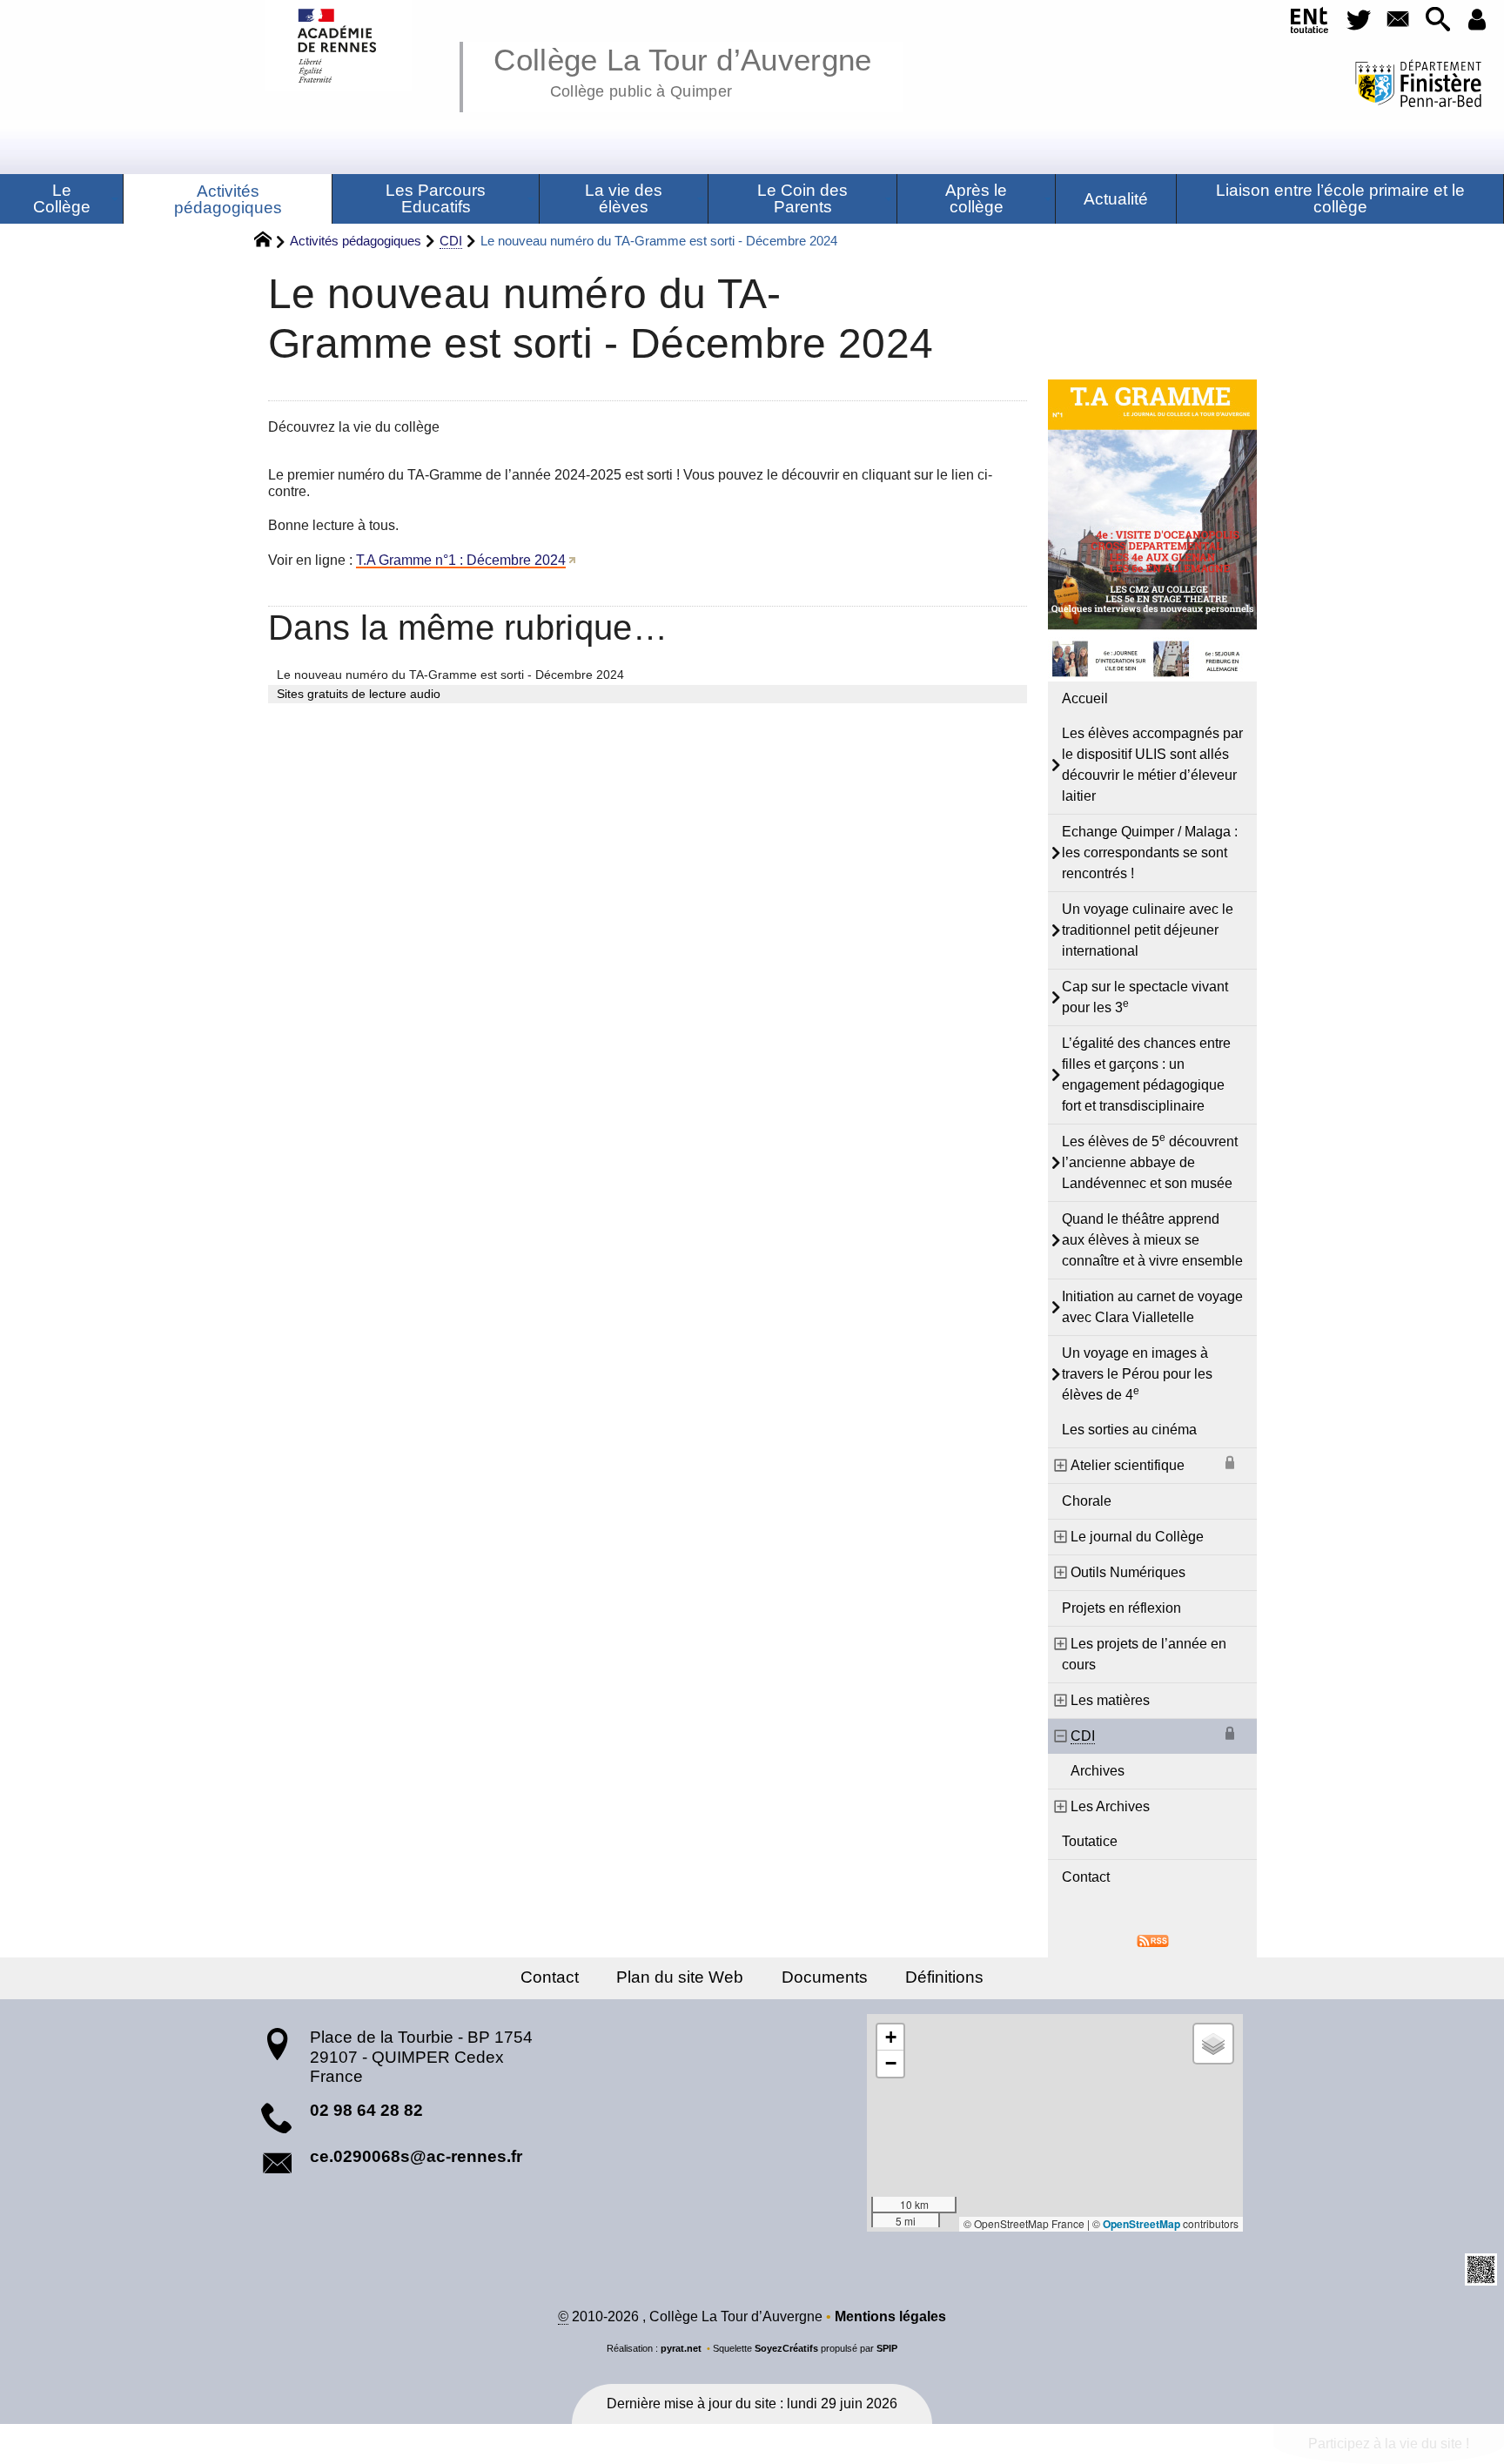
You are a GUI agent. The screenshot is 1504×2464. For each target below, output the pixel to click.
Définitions (944, 1977)
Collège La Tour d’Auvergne (682, 70)
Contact (1086, 1877)
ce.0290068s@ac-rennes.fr (416, 2156)
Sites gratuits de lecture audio (359, 694)
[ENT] (1309, 23)
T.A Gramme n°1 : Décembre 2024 (461, 560)
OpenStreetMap (1141, 2224)
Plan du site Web (680, 1977)
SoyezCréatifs (786, 2348)
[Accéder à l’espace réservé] (1477, 20)
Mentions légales (890, 2316)
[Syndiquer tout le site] (1153, 1940)
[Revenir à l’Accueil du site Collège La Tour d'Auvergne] (338, 46)
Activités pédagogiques (356, 241)
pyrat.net (681, 2348)
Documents (825, 1977)
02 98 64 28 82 (366, 2110)
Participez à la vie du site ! (1389, 2444)
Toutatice (1090, 1841)
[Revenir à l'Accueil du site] (270, 242)
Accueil (1085, 698)
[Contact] (1398, 20)
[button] (1437, 20)
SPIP (887, 2348)
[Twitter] (1358, 20)
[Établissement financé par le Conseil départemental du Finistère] (1419, 86)
